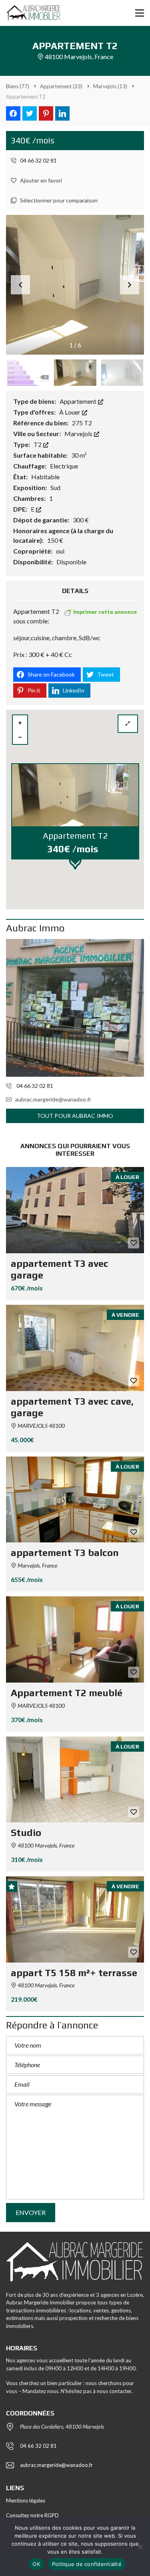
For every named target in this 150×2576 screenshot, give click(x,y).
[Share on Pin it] (46, 113)
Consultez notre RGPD (32, 2515)
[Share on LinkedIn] (62, 113)
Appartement (79, 401)
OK (36, 2564)
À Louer (70, 412)
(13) (110, 86)
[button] (130, 285)
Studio (26, 1833)
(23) (61, 86)
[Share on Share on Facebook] (13, 113)
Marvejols (79, 434)
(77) (18, 86)
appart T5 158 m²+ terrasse (74, 1973)
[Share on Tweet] (30, 113)
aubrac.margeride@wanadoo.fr (53, 1099)
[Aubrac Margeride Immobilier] (30, 13)
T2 (38, 444)
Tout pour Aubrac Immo (75, 1116)
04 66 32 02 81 (38, 160)
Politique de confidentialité (87, 2564)
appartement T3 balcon (65, 1553)
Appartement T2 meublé (67, 1693)
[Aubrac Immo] (75, 1008)
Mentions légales (26, 2501)
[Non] (140, 2547)
